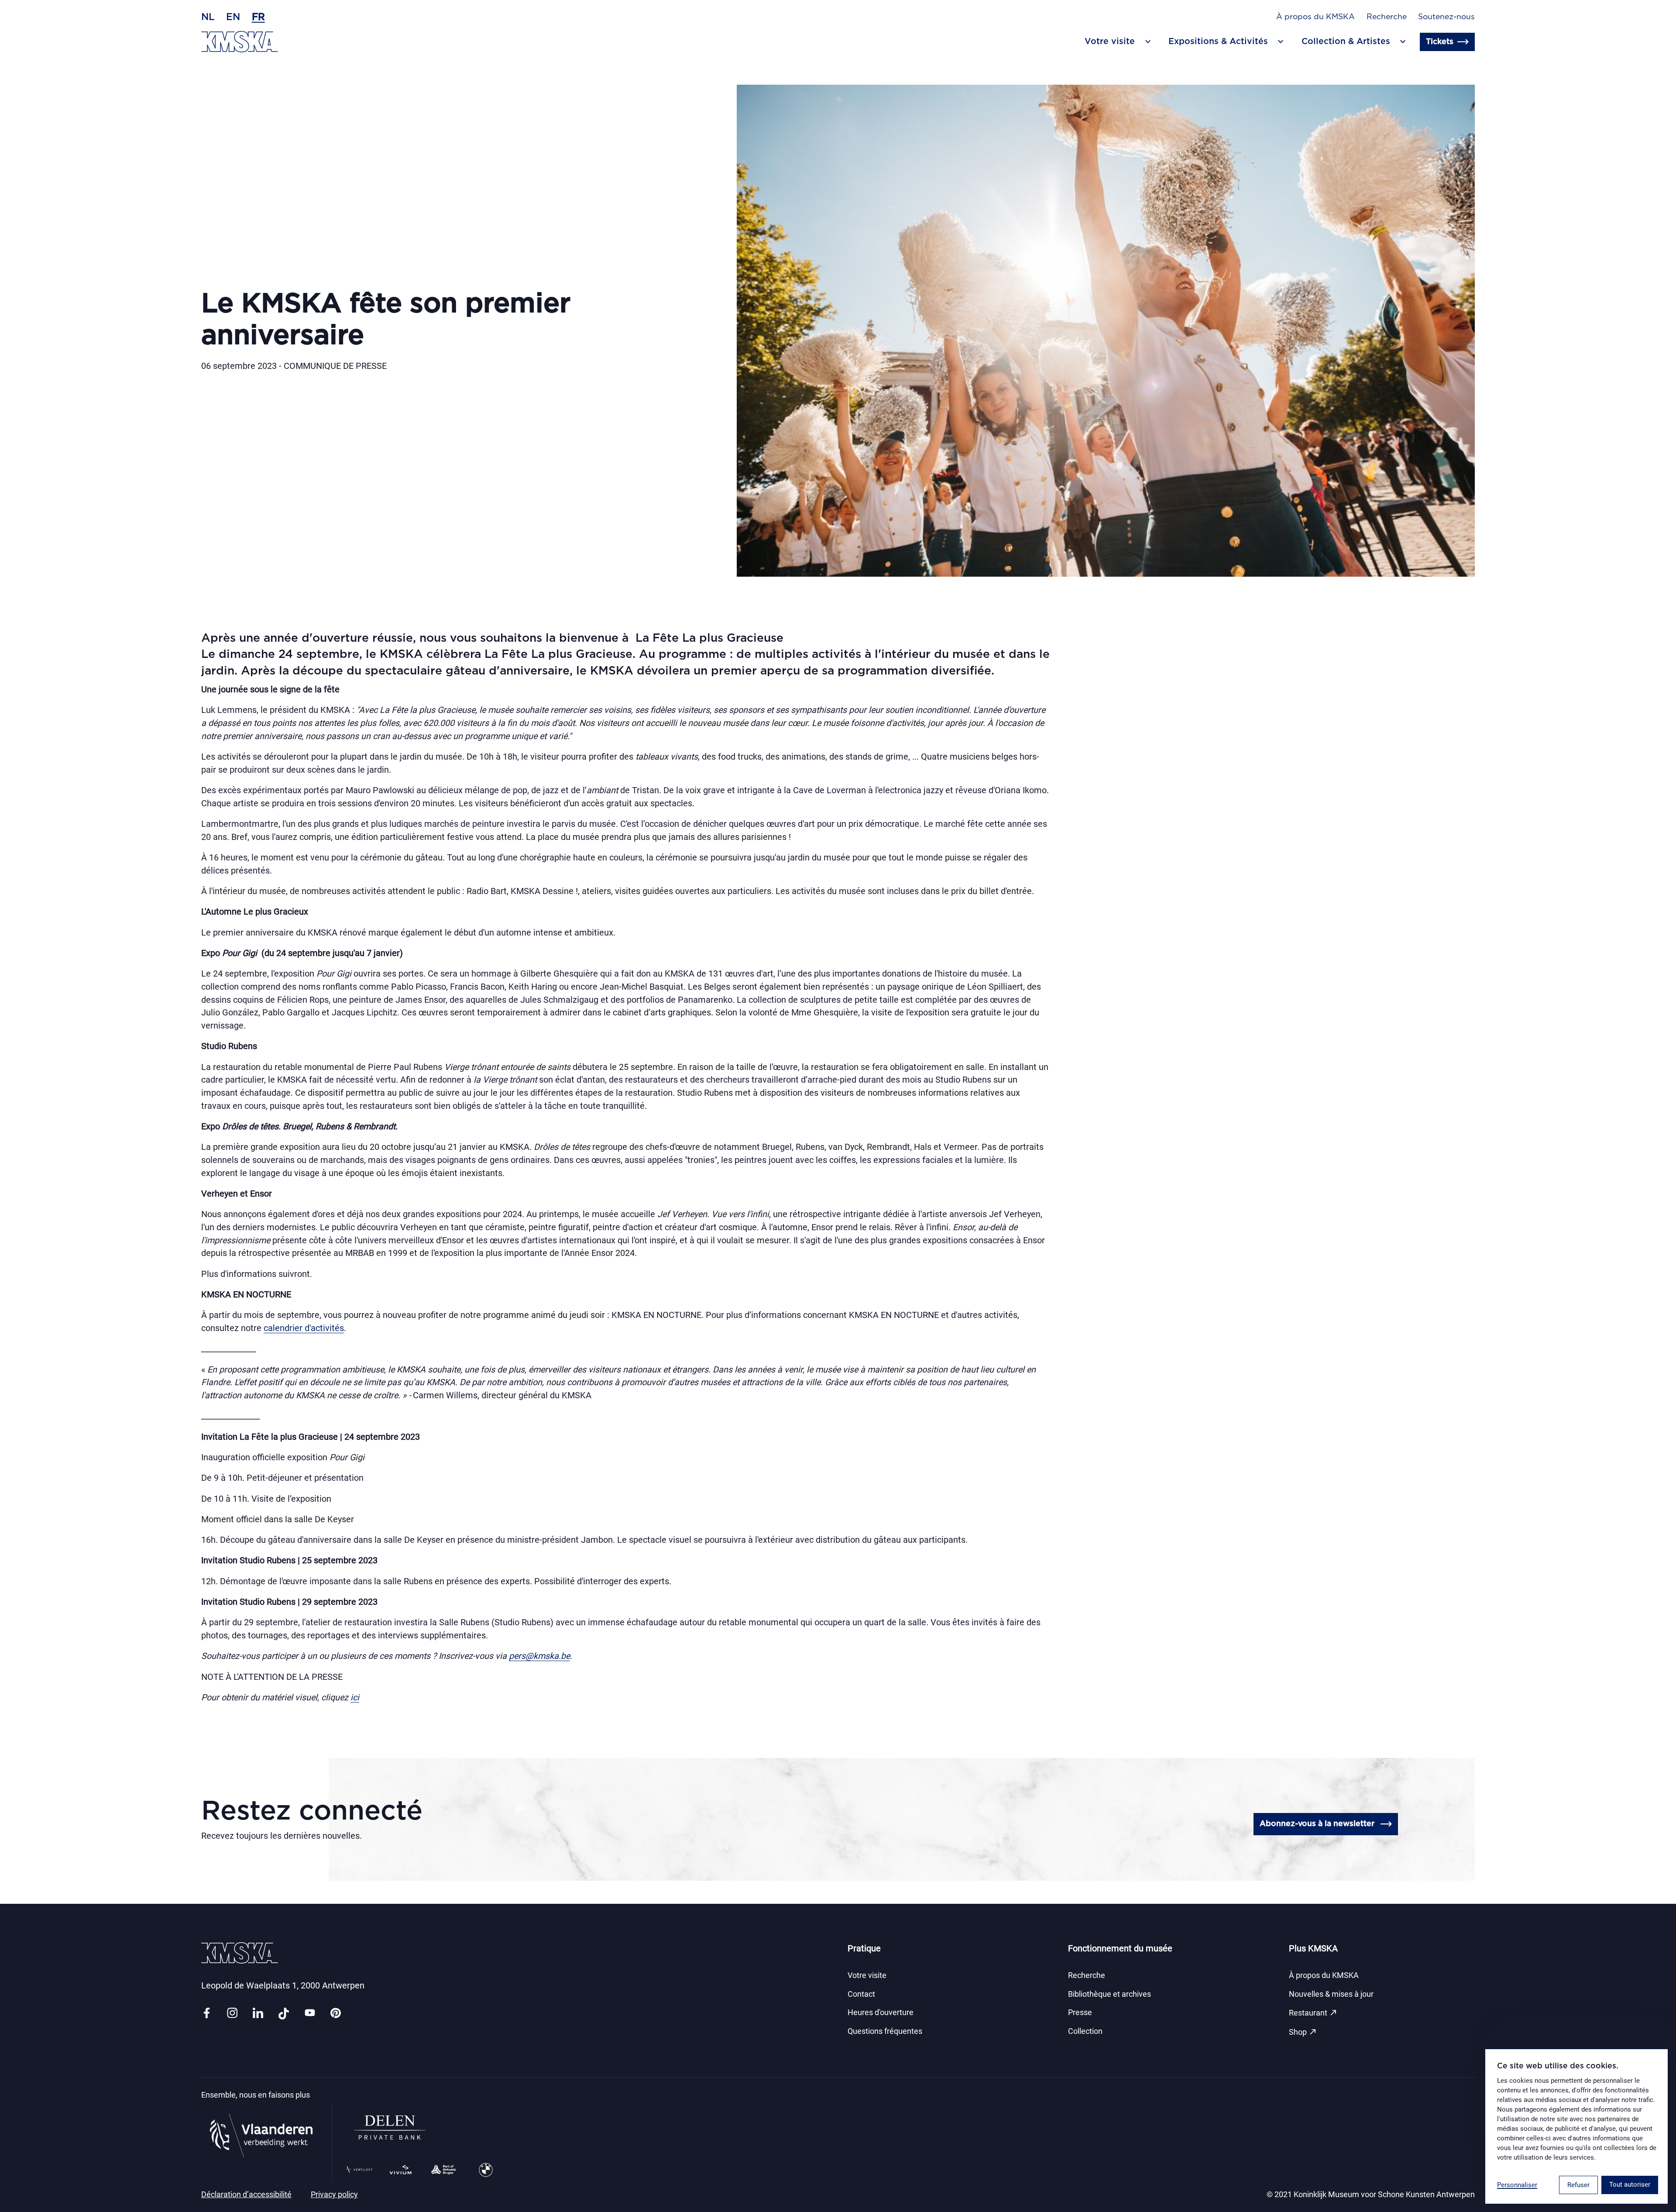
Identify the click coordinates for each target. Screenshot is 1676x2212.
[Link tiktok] (284, 2014)
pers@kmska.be (539, 1656)
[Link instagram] (232, 2014)
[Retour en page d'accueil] (240, 42)
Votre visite (867, 1975)
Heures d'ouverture (881, 2012)
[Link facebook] (206, 2014)
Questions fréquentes (885, 2031)
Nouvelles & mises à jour (1331, 1994)
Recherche (1387, 17)
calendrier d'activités (304, 1328)
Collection (1085, 2031)
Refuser (1578, 2185)
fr (258, 17)
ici (355, 1698)
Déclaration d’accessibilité (246, 2195)
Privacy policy (334, 2195)
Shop (1303, 2032)
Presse (1080, 2012)
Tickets (1440, 42)
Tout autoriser (1630, 2184)
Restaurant (1313, 2012)
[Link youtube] (310, 2014)
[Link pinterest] (336, 2014)
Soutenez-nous (1446, 17)
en (233, 17)
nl (208, 17)
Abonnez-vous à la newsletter (1317, 1824)
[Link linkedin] (258, 2014)
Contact (861, 1994)
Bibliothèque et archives (1109, 1994)
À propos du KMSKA (1315, 17)
